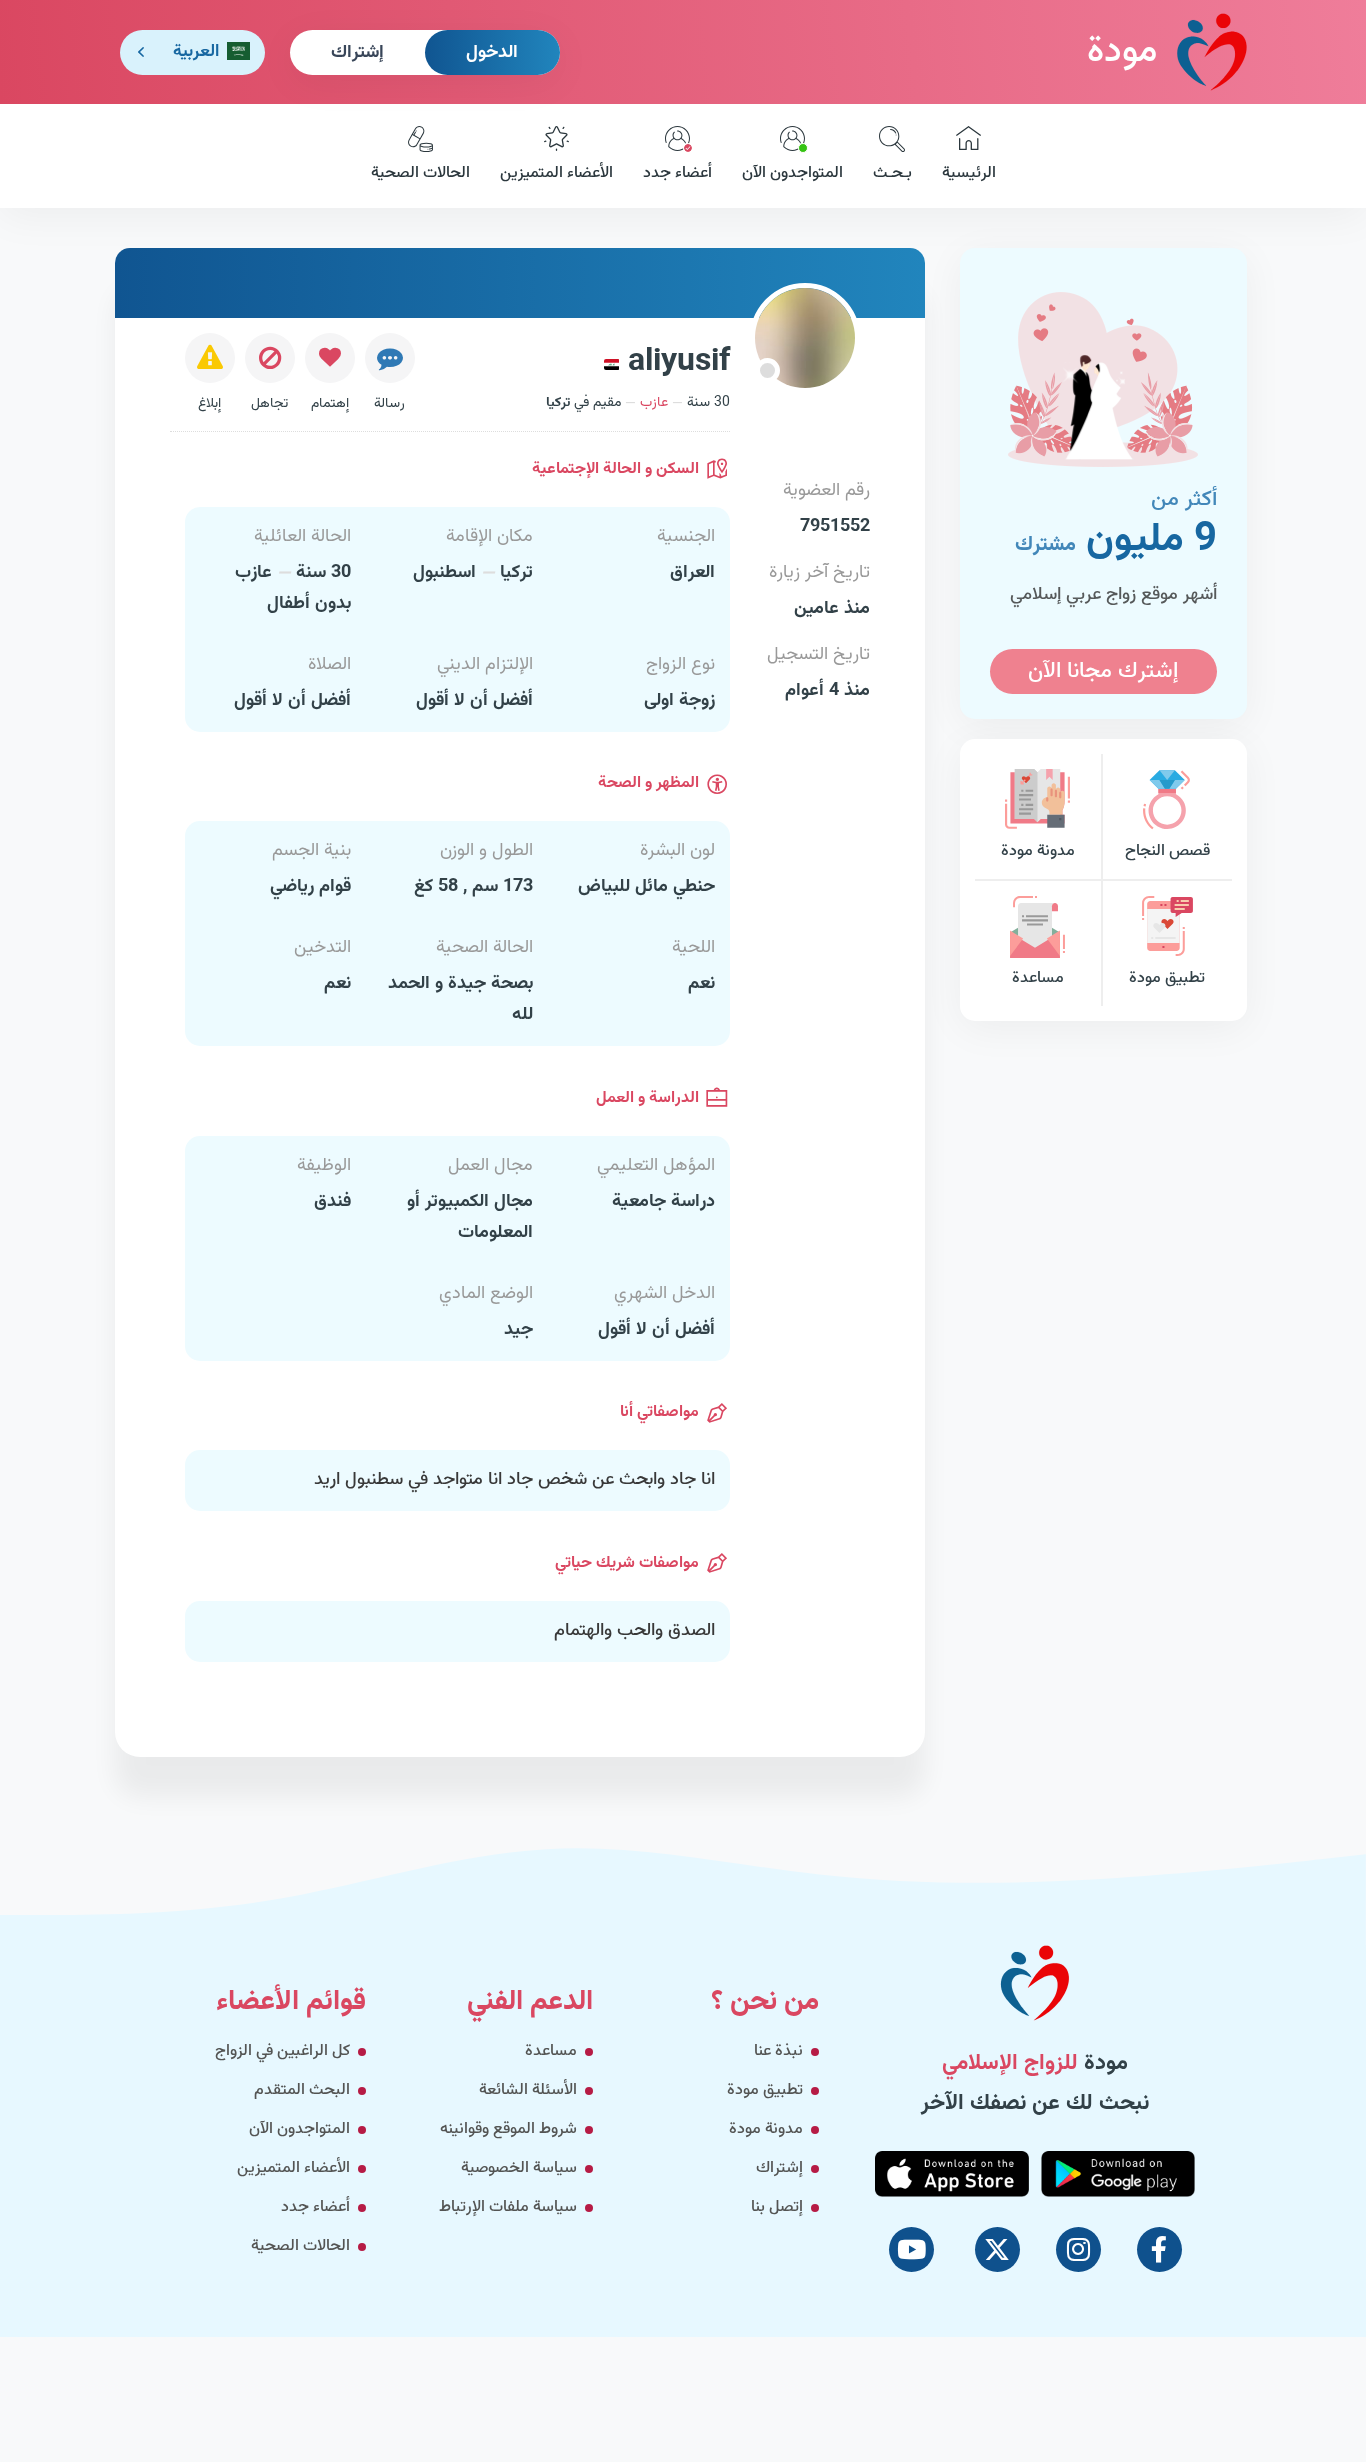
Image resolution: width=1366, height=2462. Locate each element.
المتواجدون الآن (792, 173)
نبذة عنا (778, 2051)
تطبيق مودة (1167, 978)
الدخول (492, 53)
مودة (1122, 52)
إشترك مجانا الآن (1103, 671)
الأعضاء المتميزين (556, 173)
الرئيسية (969, 173)
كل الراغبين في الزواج (282, 2051)
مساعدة (1038, 978)
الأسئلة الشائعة (528, 2090)
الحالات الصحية (420, 173)
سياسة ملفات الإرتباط (508, 2207)
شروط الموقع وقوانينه (508, 2129)
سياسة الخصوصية (519, 2168)
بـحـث (892, 173)
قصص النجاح (1167, 851)
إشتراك (357, 53)
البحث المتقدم (302, 2090)
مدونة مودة (1038, 851)
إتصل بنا (777, 2207)
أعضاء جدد (677, 173)
